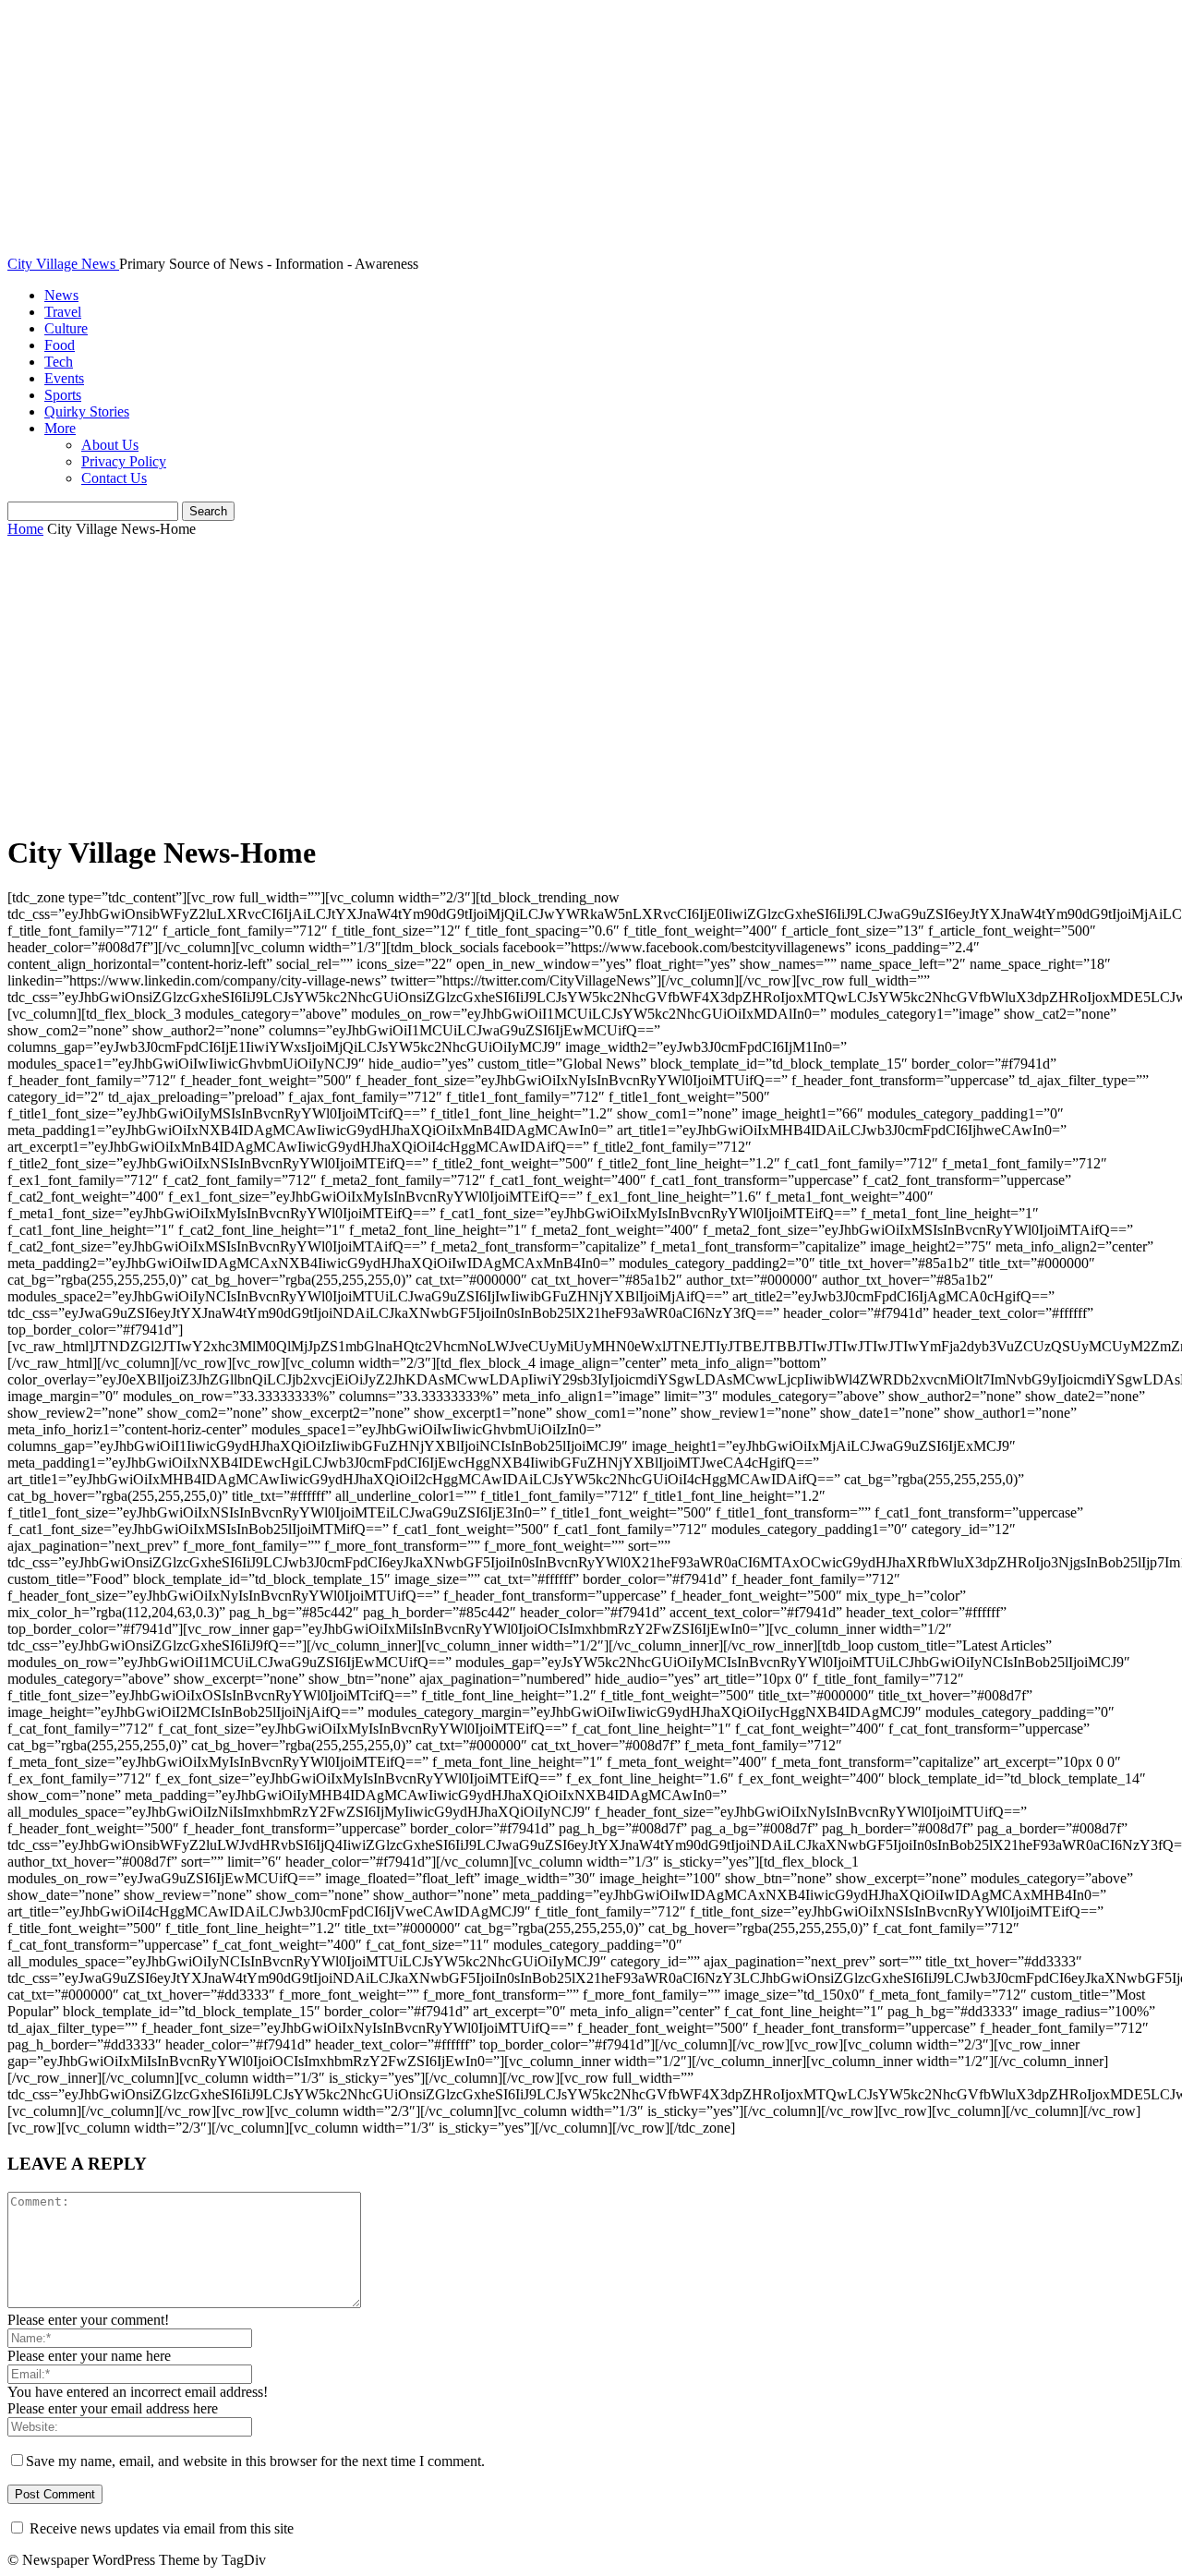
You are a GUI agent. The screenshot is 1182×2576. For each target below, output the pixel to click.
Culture (66, 328)
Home (25, 529)
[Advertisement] (591, 686)
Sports (63, 395)
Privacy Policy (124, 461)
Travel (63, 312)
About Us (110, 445)
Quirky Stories (87, 411)
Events (64, 378)
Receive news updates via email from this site (160, 2528)
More (60, 428)
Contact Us (114, 478)
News (61, 295)
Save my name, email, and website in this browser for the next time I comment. (255, 2461)
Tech (59, 362)
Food (60, 345)
